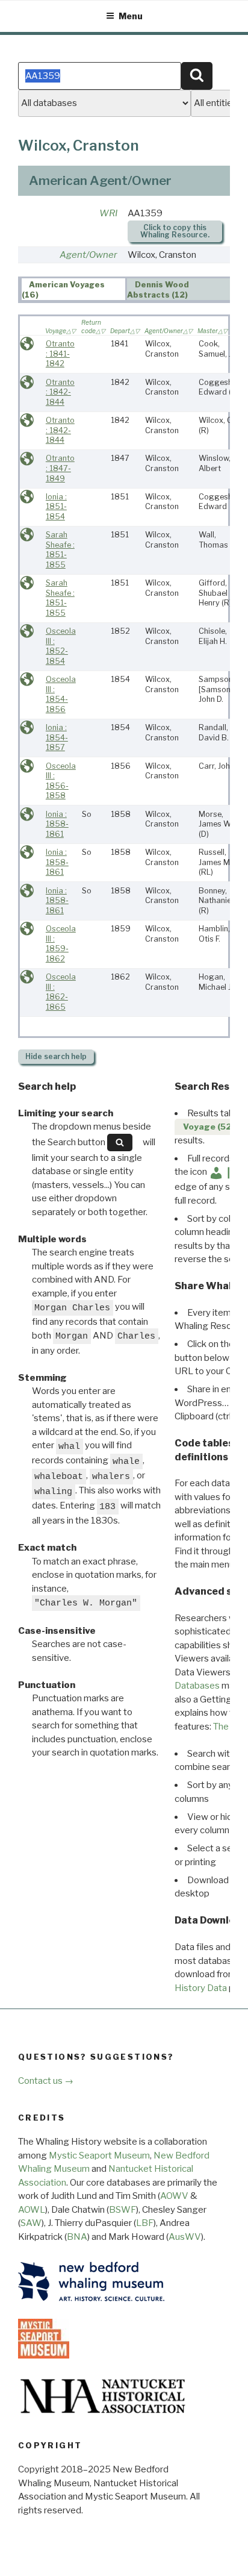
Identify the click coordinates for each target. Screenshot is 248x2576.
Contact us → (46, 2081)
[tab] (73, 289)
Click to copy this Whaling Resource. (175, 231)
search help (56, 1056)
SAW (31, 2223)
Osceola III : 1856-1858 (61, 781)
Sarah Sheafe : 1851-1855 (60, 550)
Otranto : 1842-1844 (60, 392)
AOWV (174, 2196)
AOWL (32, 2210)
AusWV (185, 2237)
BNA (77, 2237)
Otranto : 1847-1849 (60, 468)
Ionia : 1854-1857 (57, 737)
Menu (131, 16)
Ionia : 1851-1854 (56, 507)
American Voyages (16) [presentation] (64, 290)
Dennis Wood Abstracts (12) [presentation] (158, 290)
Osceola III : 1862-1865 (61, 992)
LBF (145, 2223)
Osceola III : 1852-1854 (61, 646)
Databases (197, 1686)
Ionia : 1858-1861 (57, 824)
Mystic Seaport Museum (99, 2156)
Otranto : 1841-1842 (60, 354)
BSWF (122, 2210)
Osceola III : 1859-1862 (61, 944)
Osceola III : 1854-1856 (61, 694)
